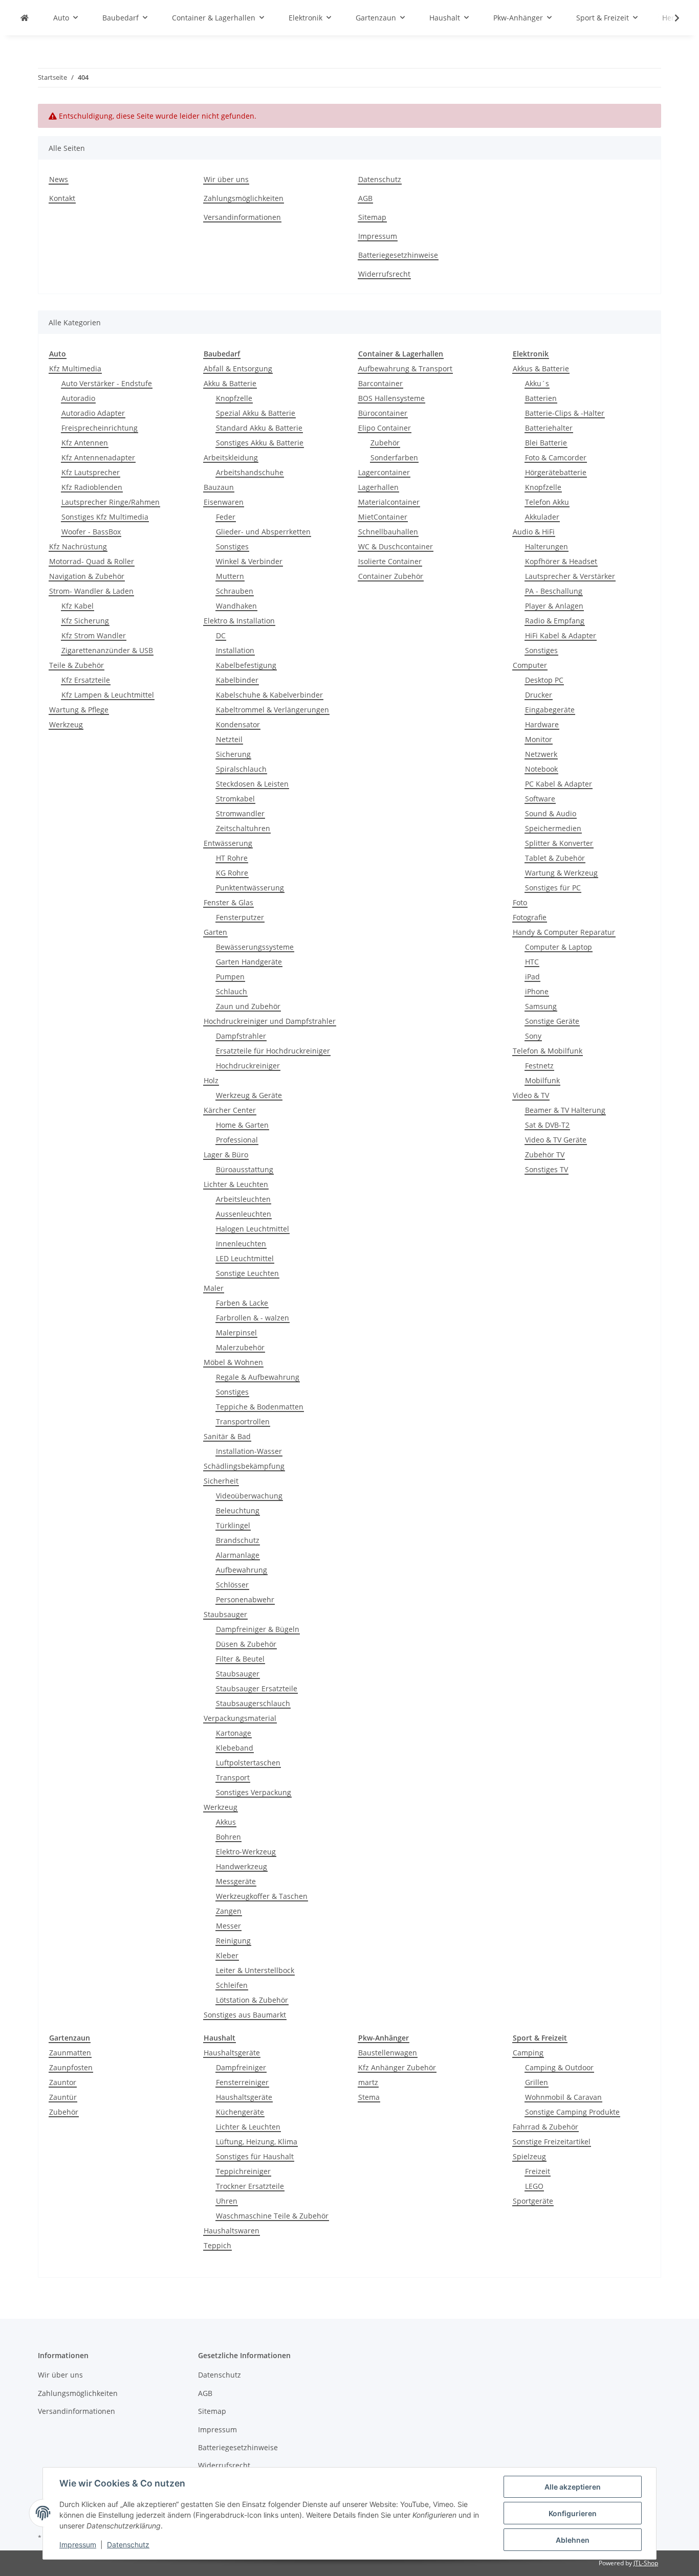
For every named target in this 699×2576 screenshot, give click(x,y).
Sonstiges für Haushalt (255, 2156)
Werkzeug (66, 724)
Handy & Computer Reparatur (564, 932)
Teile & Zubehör (77, 665)
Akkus (226, 1822)
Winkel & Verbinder (249, 561)
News (59, 179)
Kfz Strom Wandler (94, 635)
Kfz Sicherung (85, 621)
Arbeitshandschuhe (250, 472)
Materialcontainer (389, 502)
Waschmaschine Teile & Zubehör (272, 2216)
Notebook (541, 769)
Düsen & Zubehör (246, 1644)
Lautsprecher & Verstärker (570, 576)
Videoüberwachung (249, 1496)
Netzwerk (541, 754)
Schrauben (235, 591)
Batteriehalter (549, 428)
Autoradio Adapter (93, 413)
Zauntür (63, 2097)
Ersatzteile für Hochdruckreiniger (273, 1051)
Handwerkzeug (242, 1866)
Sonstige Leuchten (247, 1273)
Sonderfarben (394, 457)
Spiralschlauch (241, 769)
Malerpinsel (236, 1332)
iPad (532, 977)
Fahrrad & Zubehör (545, 2127)
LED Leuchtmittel (245, 1258)
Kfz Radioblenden (92, 487)
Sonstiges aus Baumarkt (245, 2015)
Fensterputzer (240, 917)
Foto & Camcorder (556, 457)
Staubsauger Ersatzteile (257, 1688)
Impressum (78, 2545)
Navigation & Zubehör (87, 576)
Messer (228, 1926)
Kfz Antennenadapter (98, 457)
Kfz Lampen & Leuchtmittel (108, 695)
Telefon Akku (547, 502)
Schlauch (232, 991)
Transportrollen (243, 1421)
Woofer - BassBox (91, 532)
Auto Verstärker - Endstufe (107, 383)
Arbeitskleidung (231, 457)
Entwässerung (228, 843)
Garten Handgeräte (249, 962)
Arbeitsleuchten (243, 1199)
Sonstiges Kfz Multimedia (105, 517)
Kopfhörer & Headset (561, 561)
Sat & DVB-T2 (547, 1125)
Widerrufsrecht (384, 274)
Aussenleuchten (244, 1214)
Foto (520, 902)
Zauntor (63, 2082)
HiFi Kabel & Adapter (561, 635)
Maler (214, 1288)
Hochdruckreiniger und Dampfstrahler (270, 1021)
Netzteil (229, 739)
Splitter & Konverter (559, 843)
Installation (235, 650)
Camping (528, 2053)
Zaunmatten (70, 2053)
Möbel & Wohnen (233, 1362)
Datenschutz (128, 2545)
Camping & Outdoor (559, 2067)
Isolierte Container (390, 561)
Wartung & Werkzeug (561, 873)
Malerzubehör (240, 1347)
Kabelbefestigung (246, 665)
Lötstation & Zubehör (252, 2000)
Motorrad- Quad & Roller (92, 561)
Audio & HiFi (534, 532)
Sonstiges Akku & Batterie (260, 443)
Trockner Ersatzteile (250, 2186)
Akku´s (537, 383)
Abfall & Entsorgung (238, 368)
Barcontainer (380, 383)
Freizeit (538, 2171)
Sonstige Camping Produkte (572, 2112)
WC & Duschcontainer (396, 546)
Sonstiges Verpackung (254, 1792)
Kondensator (238, 724)
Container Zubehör (391, 576)
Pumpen (230, 977)
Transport (233, 1777)
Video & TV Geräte (556, 1140)
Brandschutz (238, 1540)
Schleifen (232, 1985)
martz (368, 2082)
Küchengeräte (240, 2112)
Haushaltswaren (232, 2231)
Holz (211, 1080)
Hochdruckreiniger (248, 1066)
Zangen (229, 1911)
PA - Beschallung (554, 591)
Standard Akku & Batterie (259, 428)
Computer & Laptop (559, 947)
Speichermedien (553, 828)
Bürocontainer (383, 413)
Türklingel (233, 1525)
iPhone (537, 991)
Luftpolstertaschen (248, 1763)
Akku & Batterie (230, 383)
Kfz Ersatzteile (86, 680)
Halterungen (547, 546)
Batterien (541, 398)
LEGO (534, 2186)
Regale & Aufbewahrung (258, 1377)
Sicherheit (221, 1481)
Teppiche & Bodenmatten (260, 1407)
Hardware (542, 724)
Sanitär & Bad (227, 1436)
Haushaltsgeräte (232, 2053)
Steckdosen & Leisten (252, 784)
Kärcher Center (230, 1110)
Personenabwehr (245, 1599)
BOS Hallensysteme (391, 398)
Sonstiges (232, 546)
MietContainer (383, 517)
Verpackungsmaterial (240, 1718)
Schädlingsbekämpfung (244, 1466)
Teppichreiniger (243, 2171)
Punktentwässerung (250, 888)
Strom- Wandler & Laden (91, 591)
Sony (533, 1036)
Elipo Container (385, 428)
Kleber (227, 1955)
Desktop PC (544, 680)
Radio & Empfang (555, 621)
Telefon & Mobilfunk (548, 1051)
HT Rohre (232, 858)
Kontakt (62, 198)
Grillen (537, 2082)
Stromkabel (235, 799)
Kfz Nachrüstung (78, 546)
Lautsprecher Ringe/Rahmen (111, 502)
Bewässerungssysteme (255, 947)
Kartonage (234, 1733)
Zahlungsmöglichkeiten (244, 198)
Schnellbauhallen (388, 532)
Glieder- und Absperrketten (263, 532)
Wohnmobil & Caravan (563, 2097)
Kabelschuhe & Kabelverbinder (269, 695)
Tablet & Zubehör (555, 858)
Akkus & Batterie (541, 368)
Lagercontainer (384, 472)
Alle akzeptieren (573, 2487)
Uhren (227, 2201)
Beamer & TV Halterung (565, 1110)
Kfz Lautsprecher (91, 472)
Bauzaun (219, 487)
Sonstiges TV (547, 1169)
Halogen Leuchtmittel (253, 1229)
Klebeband (235, 1748)
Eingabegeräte (550, 710)
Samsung (541, 1006)
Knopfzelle (234, 398)
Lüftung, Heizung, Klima (257, 2142)
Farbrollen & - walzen (253, 1318)
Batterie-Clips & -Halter (565, 413)
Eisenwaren (224, 502)
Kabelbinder (237, 680)
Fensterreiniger (242, 2082)
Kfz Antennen (85, 443)
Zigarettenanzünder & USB (107, 650)
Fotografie (530, 917)
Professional (237, 1140)
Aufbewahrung (242, 1570)
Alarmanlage (238, 1555)
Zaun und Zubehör (248, 1006)
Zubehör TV (545, 1155)
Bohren (228, 1837)
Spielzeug (529, 2156)
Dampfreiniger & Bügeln (258, 1629)
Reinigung (233, 1941)
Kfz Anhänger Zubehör (397, 2067)
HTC (532, 962)
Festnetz (539, 1066)
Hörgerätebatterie (556, 472)
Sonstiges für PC (553, 888)
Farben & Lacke (242, 1303)
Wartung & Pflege (79, 710)
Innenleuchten (241, 1244)
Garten (215, 932)
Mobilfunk (542, 1080)
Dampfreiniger (241, 2067)
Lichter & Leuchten (236, 1184)
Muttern (230, 576)
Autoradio (78, 398)
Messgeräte (236, 1881)
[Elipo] (25, 18)
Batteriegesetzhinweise (398, 255)
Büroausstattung (245, 1169)
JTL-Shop (646, 2563)
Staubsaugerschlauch (253, 1703)
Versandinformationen (242, 217)
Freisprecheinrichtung (100, 428)
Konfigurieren (573, 2513)
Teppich (217, 2245)
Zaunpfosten (71, 2067)
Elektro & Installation (239, 621)
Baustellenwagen (388, 2053)
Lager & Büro (226, 1155)
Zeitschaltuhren (243, 828)
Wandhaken (236, 606)
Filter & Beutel (240, 1659)
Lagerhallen (378, 487)
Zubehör (385, 443)
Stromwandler (240, 813)
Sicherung (233, 754)
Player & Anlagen (554, 606)
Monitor (539, 739)
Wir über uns (226, 179)
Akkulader (542, 517)
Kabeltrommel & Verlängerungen (272, 710)
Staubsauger (225, 1614)
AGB (365, 198)
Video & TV (531, 1095)
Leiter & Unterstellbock (255, 1970)
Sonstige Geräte (552, 1021)
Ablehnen (573, 2540)
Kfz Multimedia (75, 368)
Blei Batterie (546, 443)
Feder (226, 517)
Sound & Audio (551, 813)
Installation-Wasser (249, 1451)
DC (221, 635)
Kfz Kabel (78, 606)
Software (540, 799)
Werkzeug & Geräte (249, 1095)
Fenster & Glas (228, 902)
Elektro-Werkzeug (246, 1852)
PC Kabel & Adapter (559, 784)
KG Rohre (232, 873)
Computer (530, 665)
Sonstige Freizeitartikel (552, 2142)
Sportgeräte (533, 2201)
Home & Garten (242, 1125)
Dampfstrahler (241, 1036)
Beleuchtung (238, 1510)
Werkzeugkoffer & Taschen (262, 1896)
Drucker (539, 695)
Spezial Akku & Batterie (256, 413)
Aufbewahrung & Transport (405, 368)
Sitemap (372, 217)
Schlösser (232, 1585)
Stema (369, 2097)
